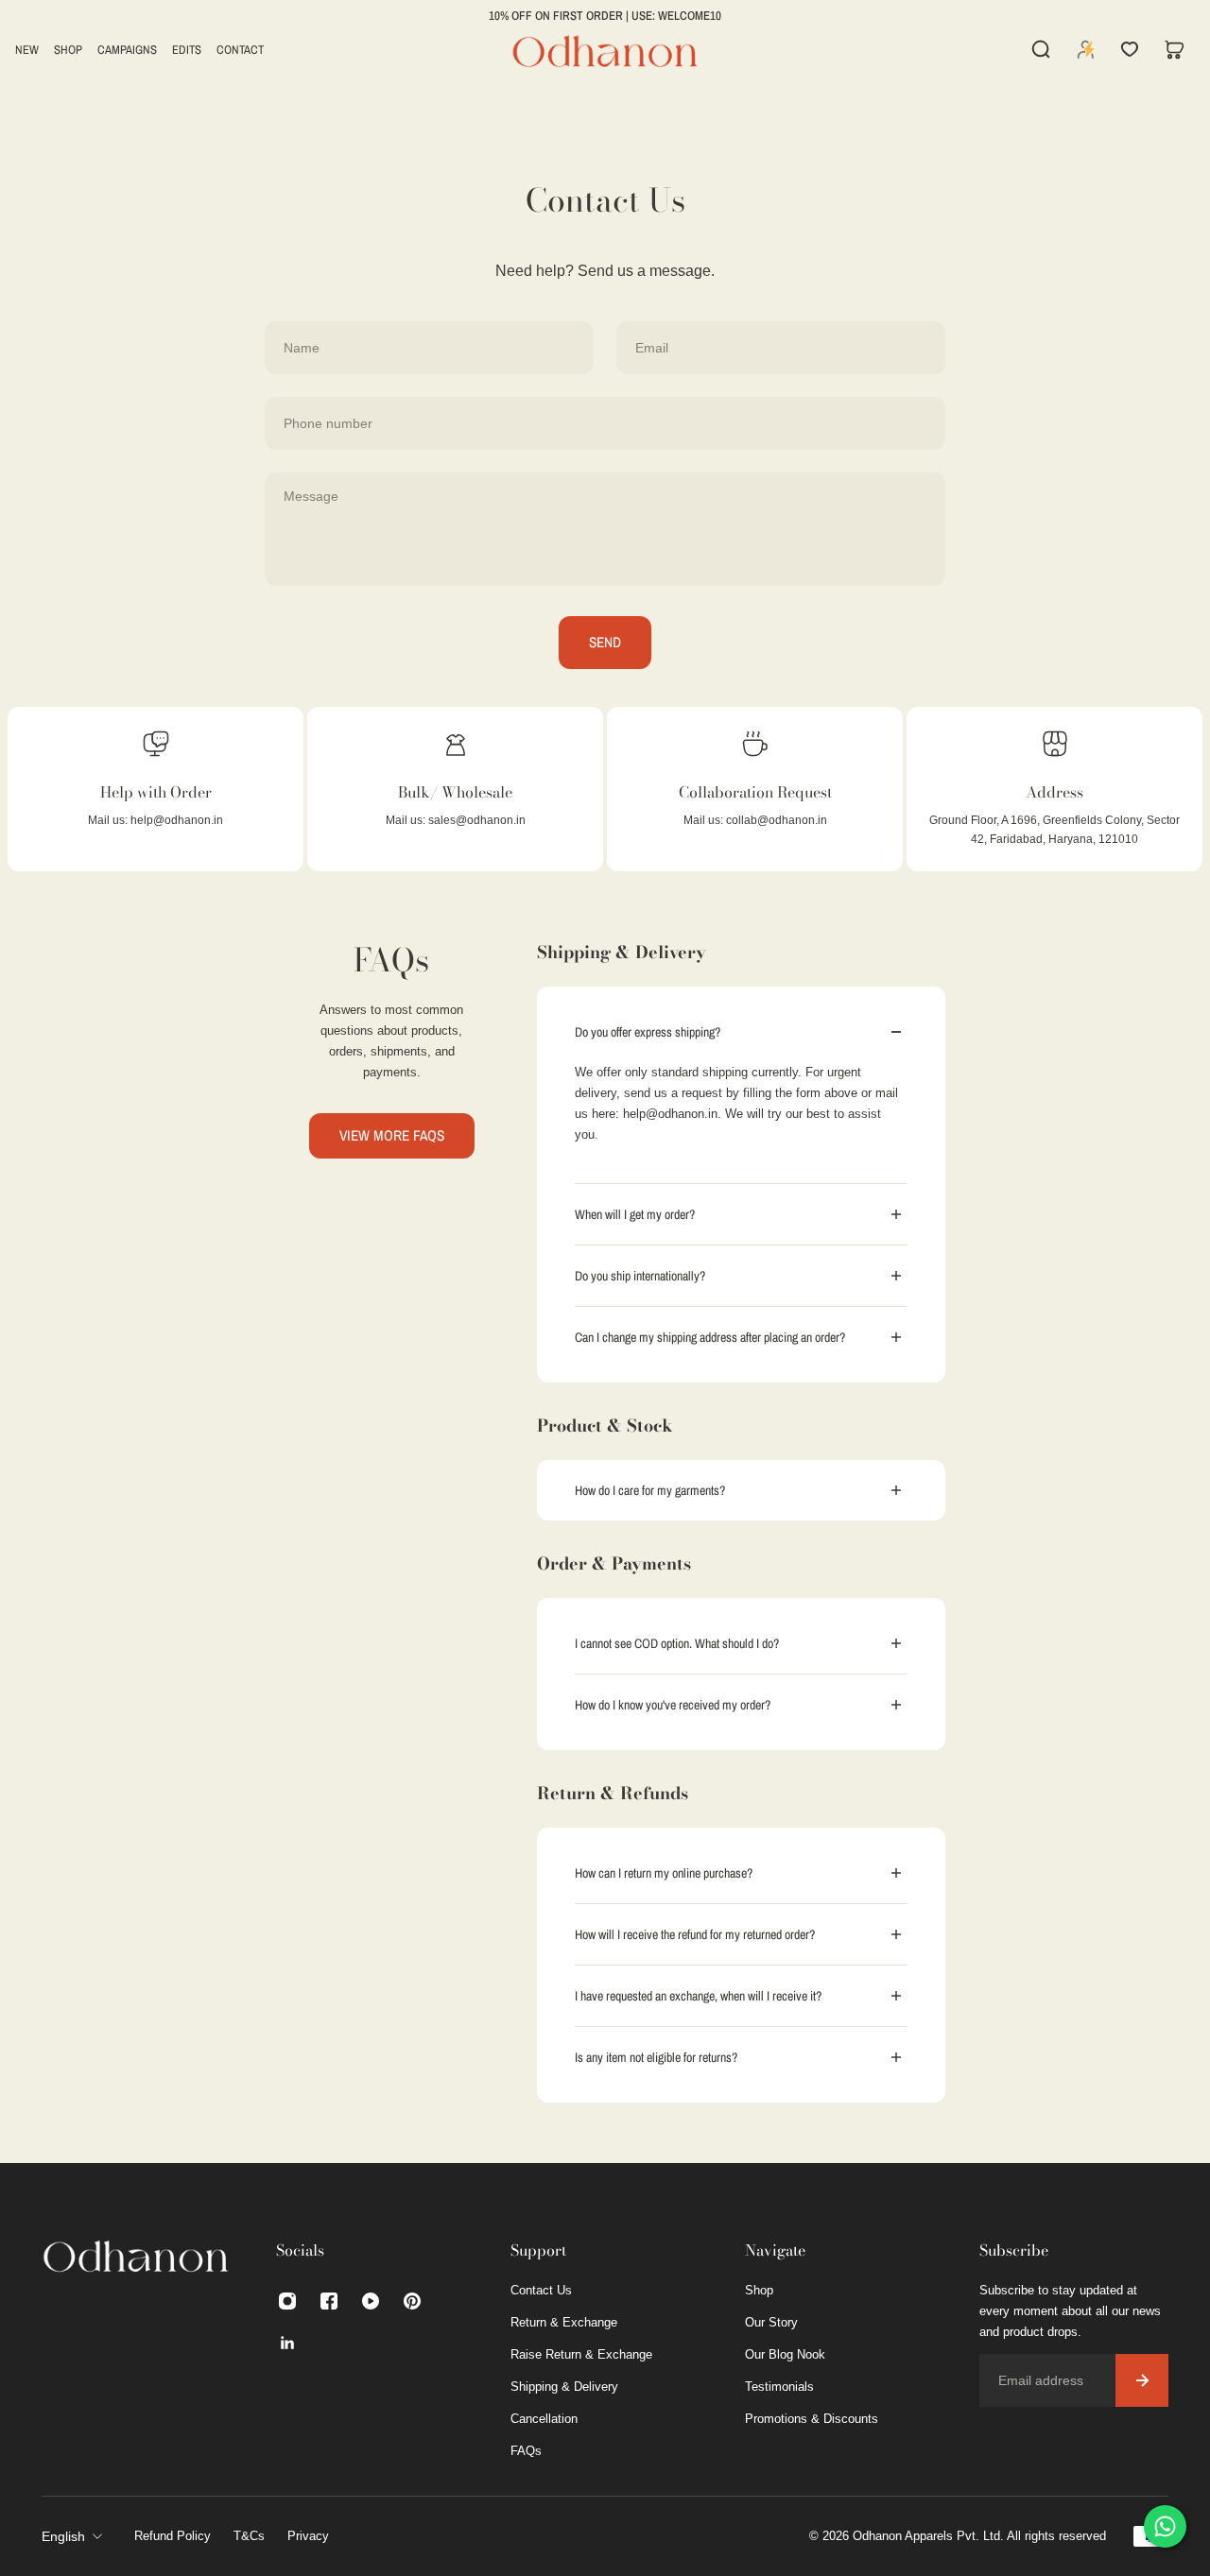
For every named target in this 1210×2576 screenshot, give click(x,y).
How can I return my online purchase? (664, 1873)
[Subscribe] (1142, 2380)
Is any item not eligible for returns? (656, 2057)
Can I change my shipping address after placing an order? (711, 1337)
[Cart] (1175, 50)
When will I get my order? (635, 1214)
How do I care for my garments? (651, 1490)
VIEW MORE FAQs (392, 1135)
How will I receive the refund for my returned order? (695, 1934)
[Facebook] (329, 2301)
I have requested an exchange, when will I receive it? (698, 1996)
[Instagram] (287, 2301)
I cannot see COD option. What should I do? (677, 1643)
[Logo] (605, 49)
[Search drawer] (1041, 49)
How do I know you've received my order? (673, 1705)
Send (605, 642)
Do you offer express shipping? (648, 1032)
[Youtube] (371, 2301)
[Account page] (1086, 49)
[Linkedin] (287, 2343)
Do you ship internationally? (640, 1276)
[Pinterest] (412, 2301)
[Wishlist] (1130, 49)
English (63, 2536)
